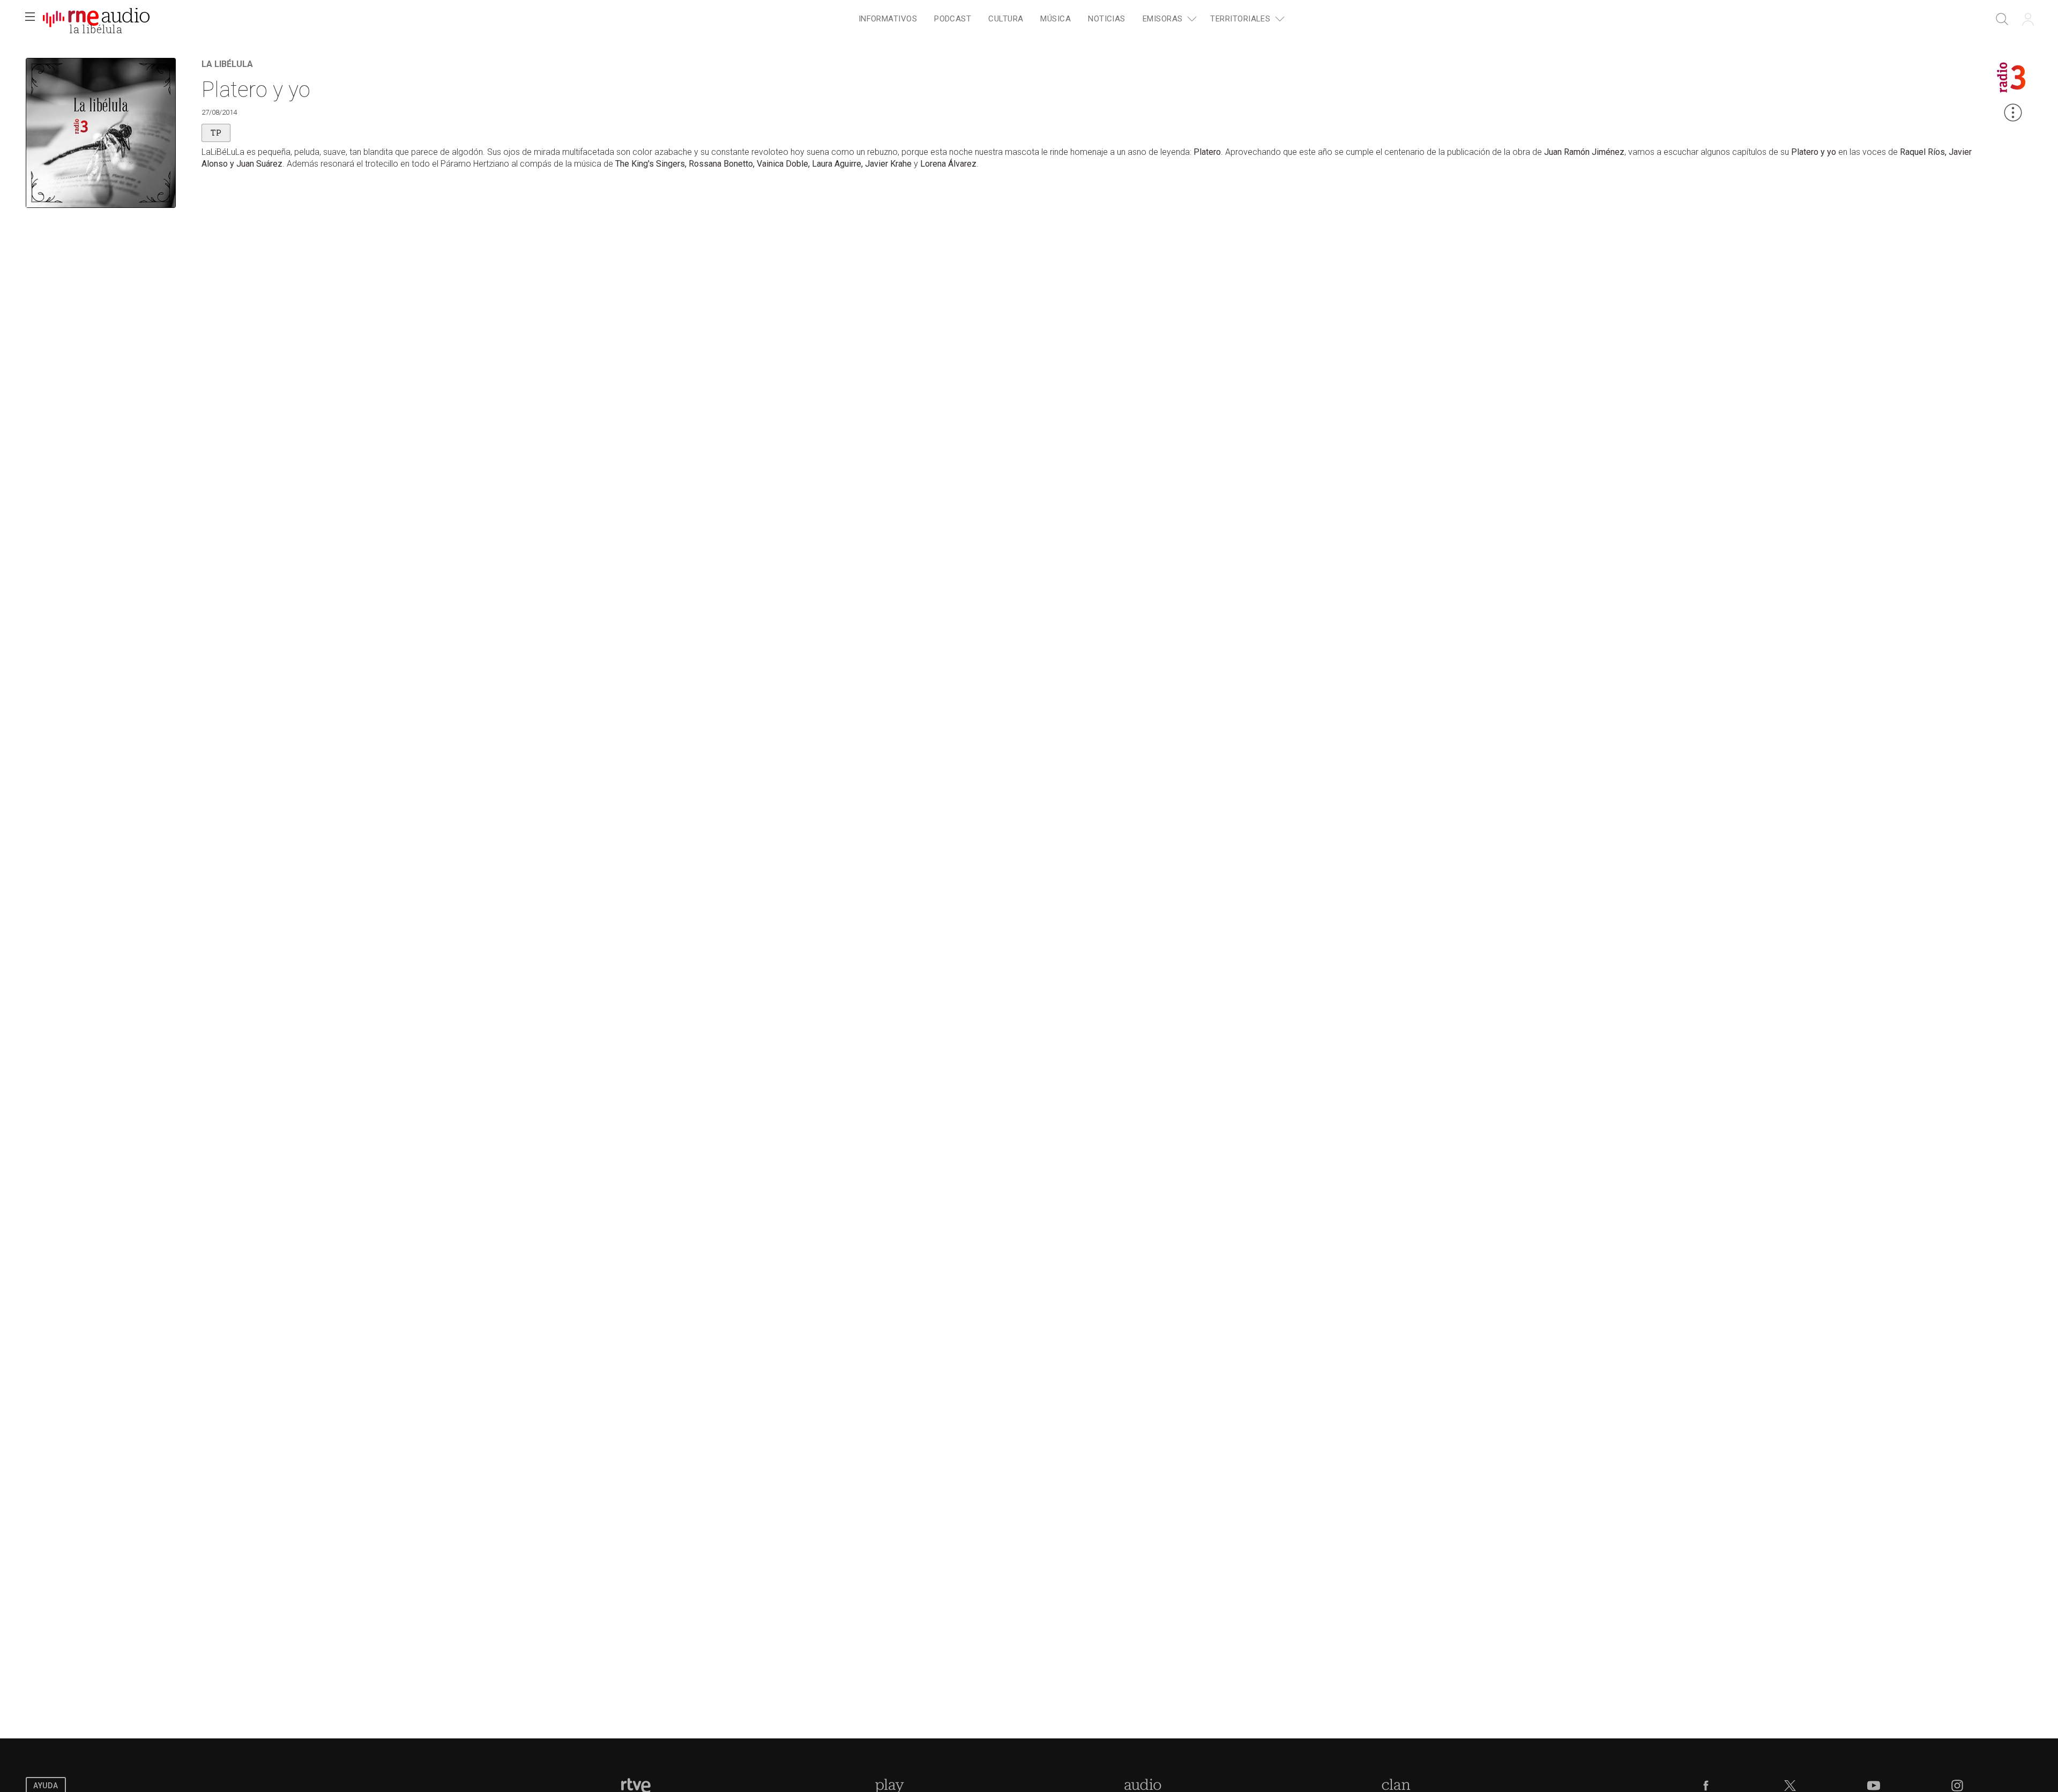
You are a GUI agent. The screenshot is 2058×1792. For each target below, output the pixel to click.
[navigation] (1070, 19)
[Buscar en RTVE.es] (2002, 19)
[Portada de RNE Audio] (96, 19)
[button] (30, 19)
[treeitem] (888, 20)
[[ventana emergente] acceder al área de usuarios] (2028, 19)
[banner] (96, 19)
